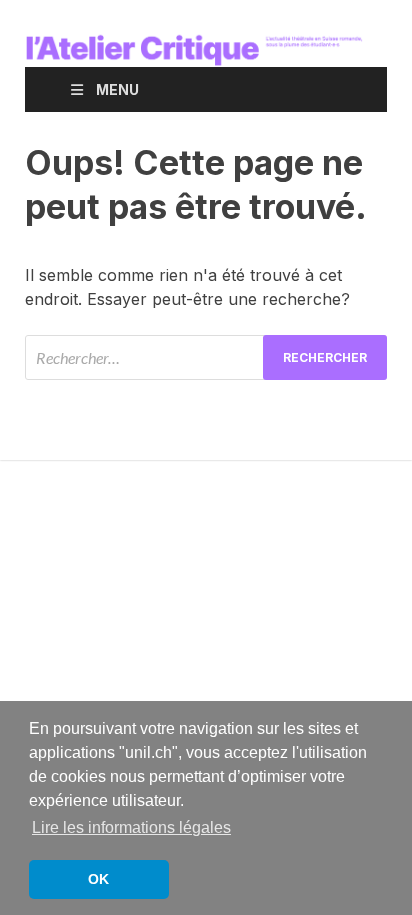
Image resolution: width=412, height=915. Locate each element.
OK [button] (98, 879)
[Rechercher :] (206, 357)
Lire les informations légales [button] (131, 827)
